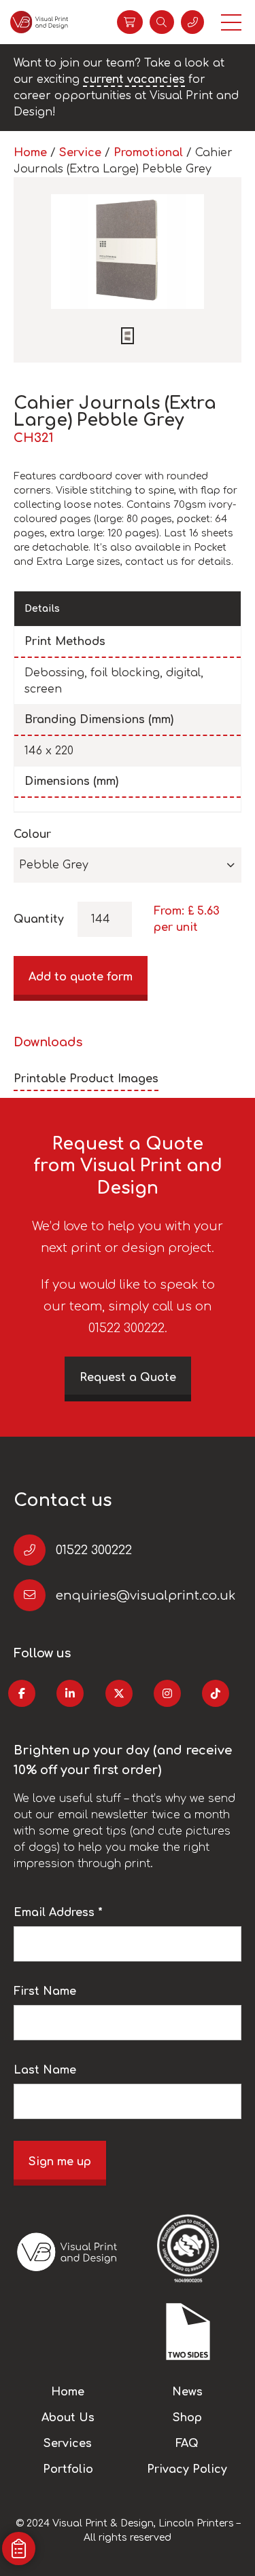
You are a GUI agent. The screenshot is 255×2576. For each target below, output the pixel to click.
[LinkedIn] (70, 1693)
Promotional (148, 153)
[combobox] (128, 865)
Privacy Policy (187, 2469)
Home (30, 153)
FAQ (187, 2444)
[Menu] (231, 22)
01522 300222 (94, 1550)
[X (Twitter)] (119, 1693)
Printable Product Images (86, 1079)
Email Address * (58, 1913)
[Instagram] (167, 1693)
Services (68, 2444)
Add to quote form (81, 977)
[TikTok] (216, 1693)
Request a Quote (128, 1378)
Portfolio (68, 2469)
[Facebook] (22, 1693)
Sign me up (60, 2162)
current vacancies (134, 79)
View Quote (130, 22)
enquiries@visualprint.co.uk (146, 1596)
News (187, 2392)
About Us (68, 2418)
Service (80, 153)
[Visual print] (39, 22)
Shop (187, 2418)
